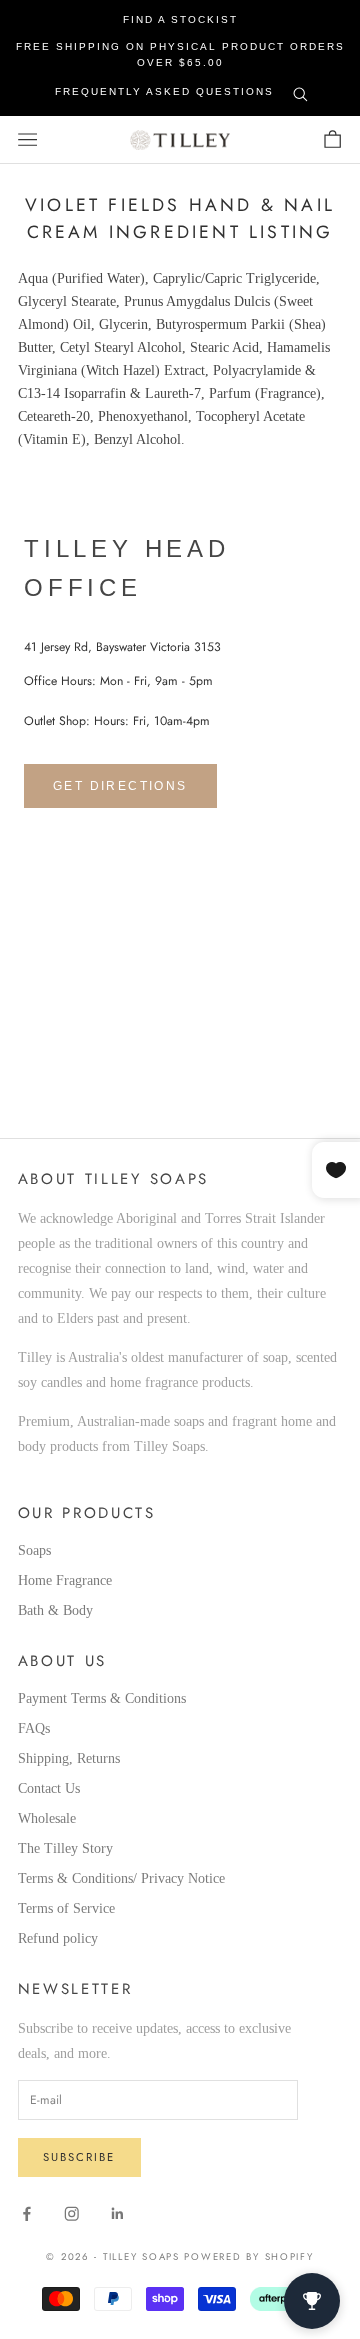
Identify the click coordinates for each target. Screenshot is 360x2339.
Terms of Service (66, 1908)
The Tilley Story (65, 1848)
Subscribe (79, 2157)
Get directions (120, 786)
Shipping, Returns (69, 1758)
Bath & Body (55, 1610)
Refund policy (58, 1938)
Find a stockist (180, 19)
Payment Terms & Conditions (102, 1698)
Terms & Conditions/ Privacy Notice (121, 1878)
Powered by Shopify (248, 2257)
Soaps (34, 1550)
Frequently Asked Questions (164, 91)
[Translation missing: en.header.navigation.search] (300, 90)
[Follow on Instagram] (72, 2214)
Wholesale (47, 1818)
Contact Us (49, 1788)
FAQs (34, 1728)
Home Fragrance (65, 1580)
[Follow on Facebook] (27, 2214)
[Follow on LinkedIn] (118, 2214)
